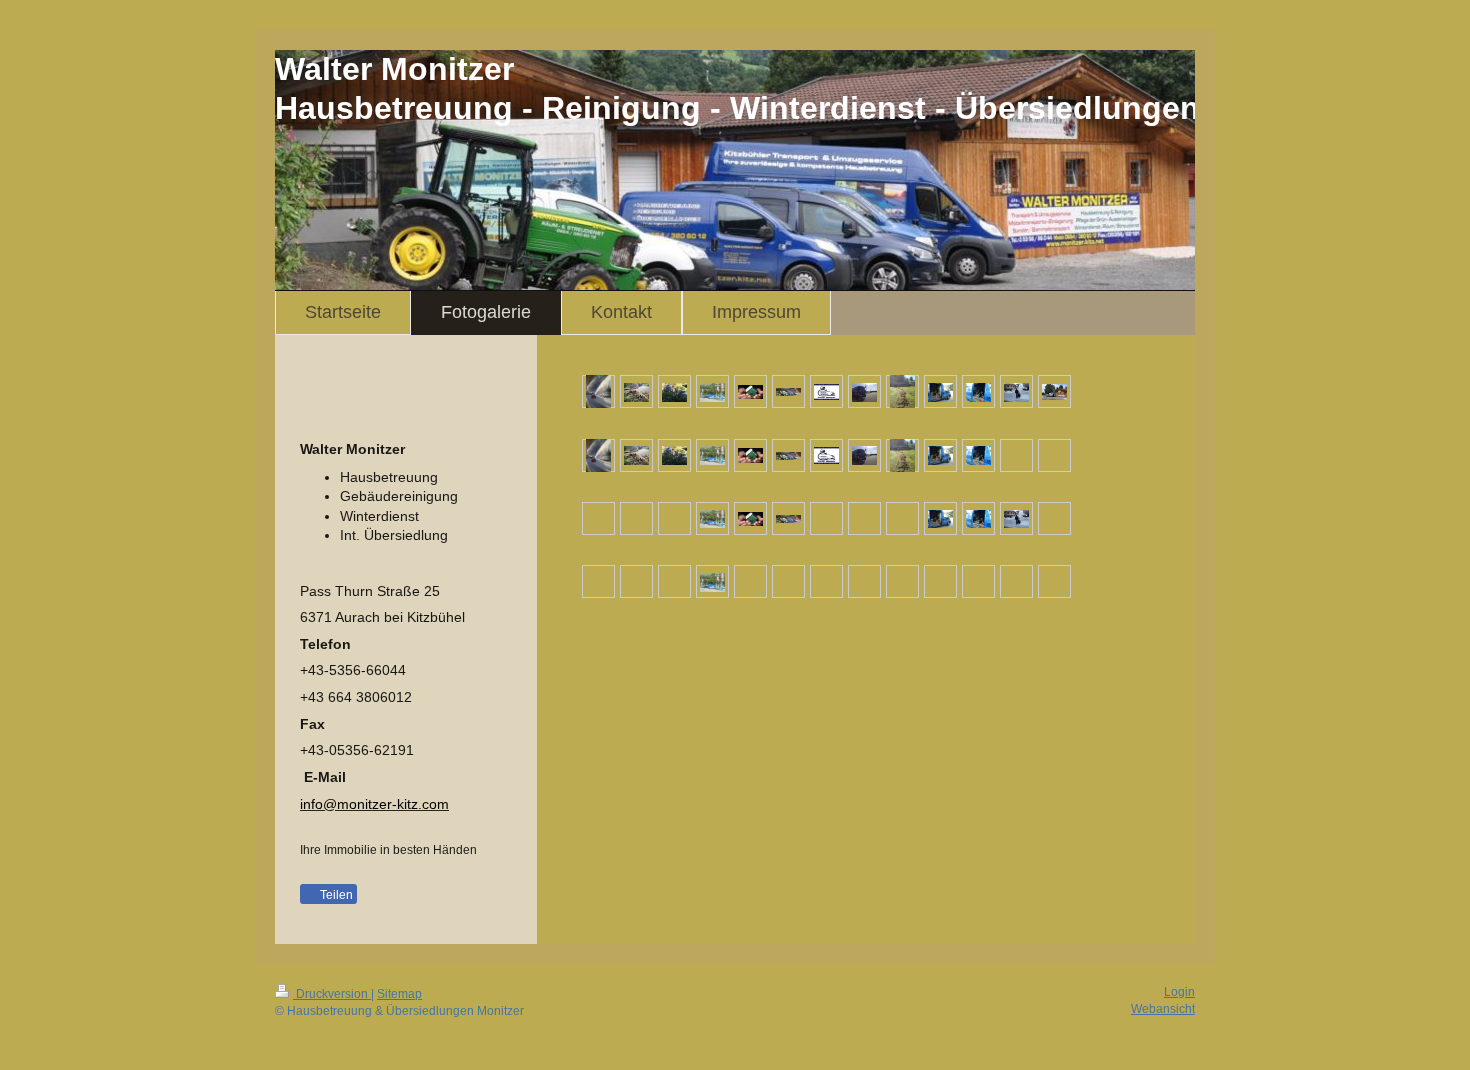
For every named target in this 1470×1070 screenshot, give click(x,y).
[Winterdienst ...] (598, 391)
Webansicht (1163, 1009)
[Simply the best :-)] (826, 391)
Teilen (335, 895)
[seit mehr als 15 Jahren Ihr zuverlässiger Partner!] (788, 391)
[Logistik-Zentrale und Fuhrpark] (1054, 391)
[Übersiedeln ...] (712, 391)
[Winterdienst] (1016, 391)
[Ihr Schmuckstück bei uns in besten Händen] (978, 391)
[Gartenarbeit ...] (902, 391)
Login (1179, 992)
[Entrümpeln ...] (636, 391)
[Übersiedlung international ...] (864, 391)
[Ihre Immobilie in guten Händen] (750, 391)
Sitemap (399, 994)
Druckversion (332, 994)
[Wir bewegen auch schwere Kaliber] (940, 391)
